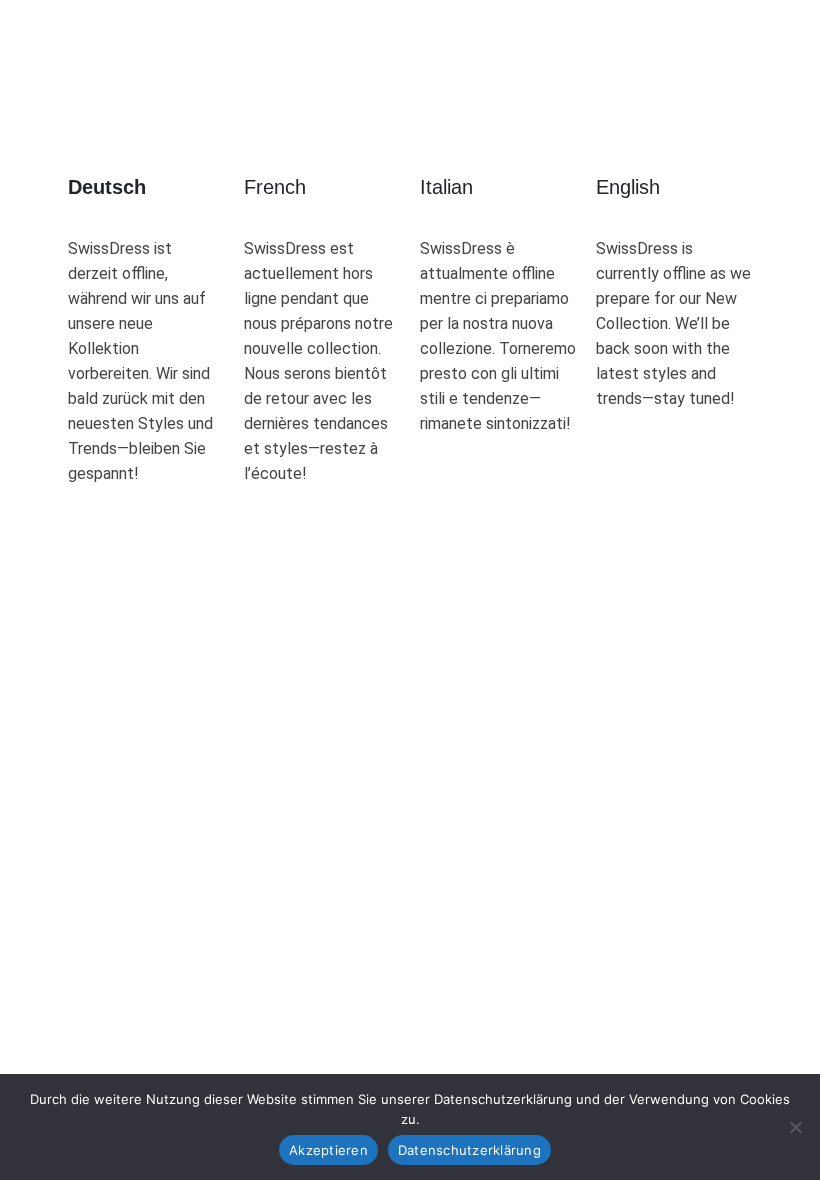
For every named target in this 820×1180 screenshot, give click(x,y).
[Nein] (795, 1127)
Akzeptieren (328, 1150)
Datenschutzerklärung (469, 1150)
